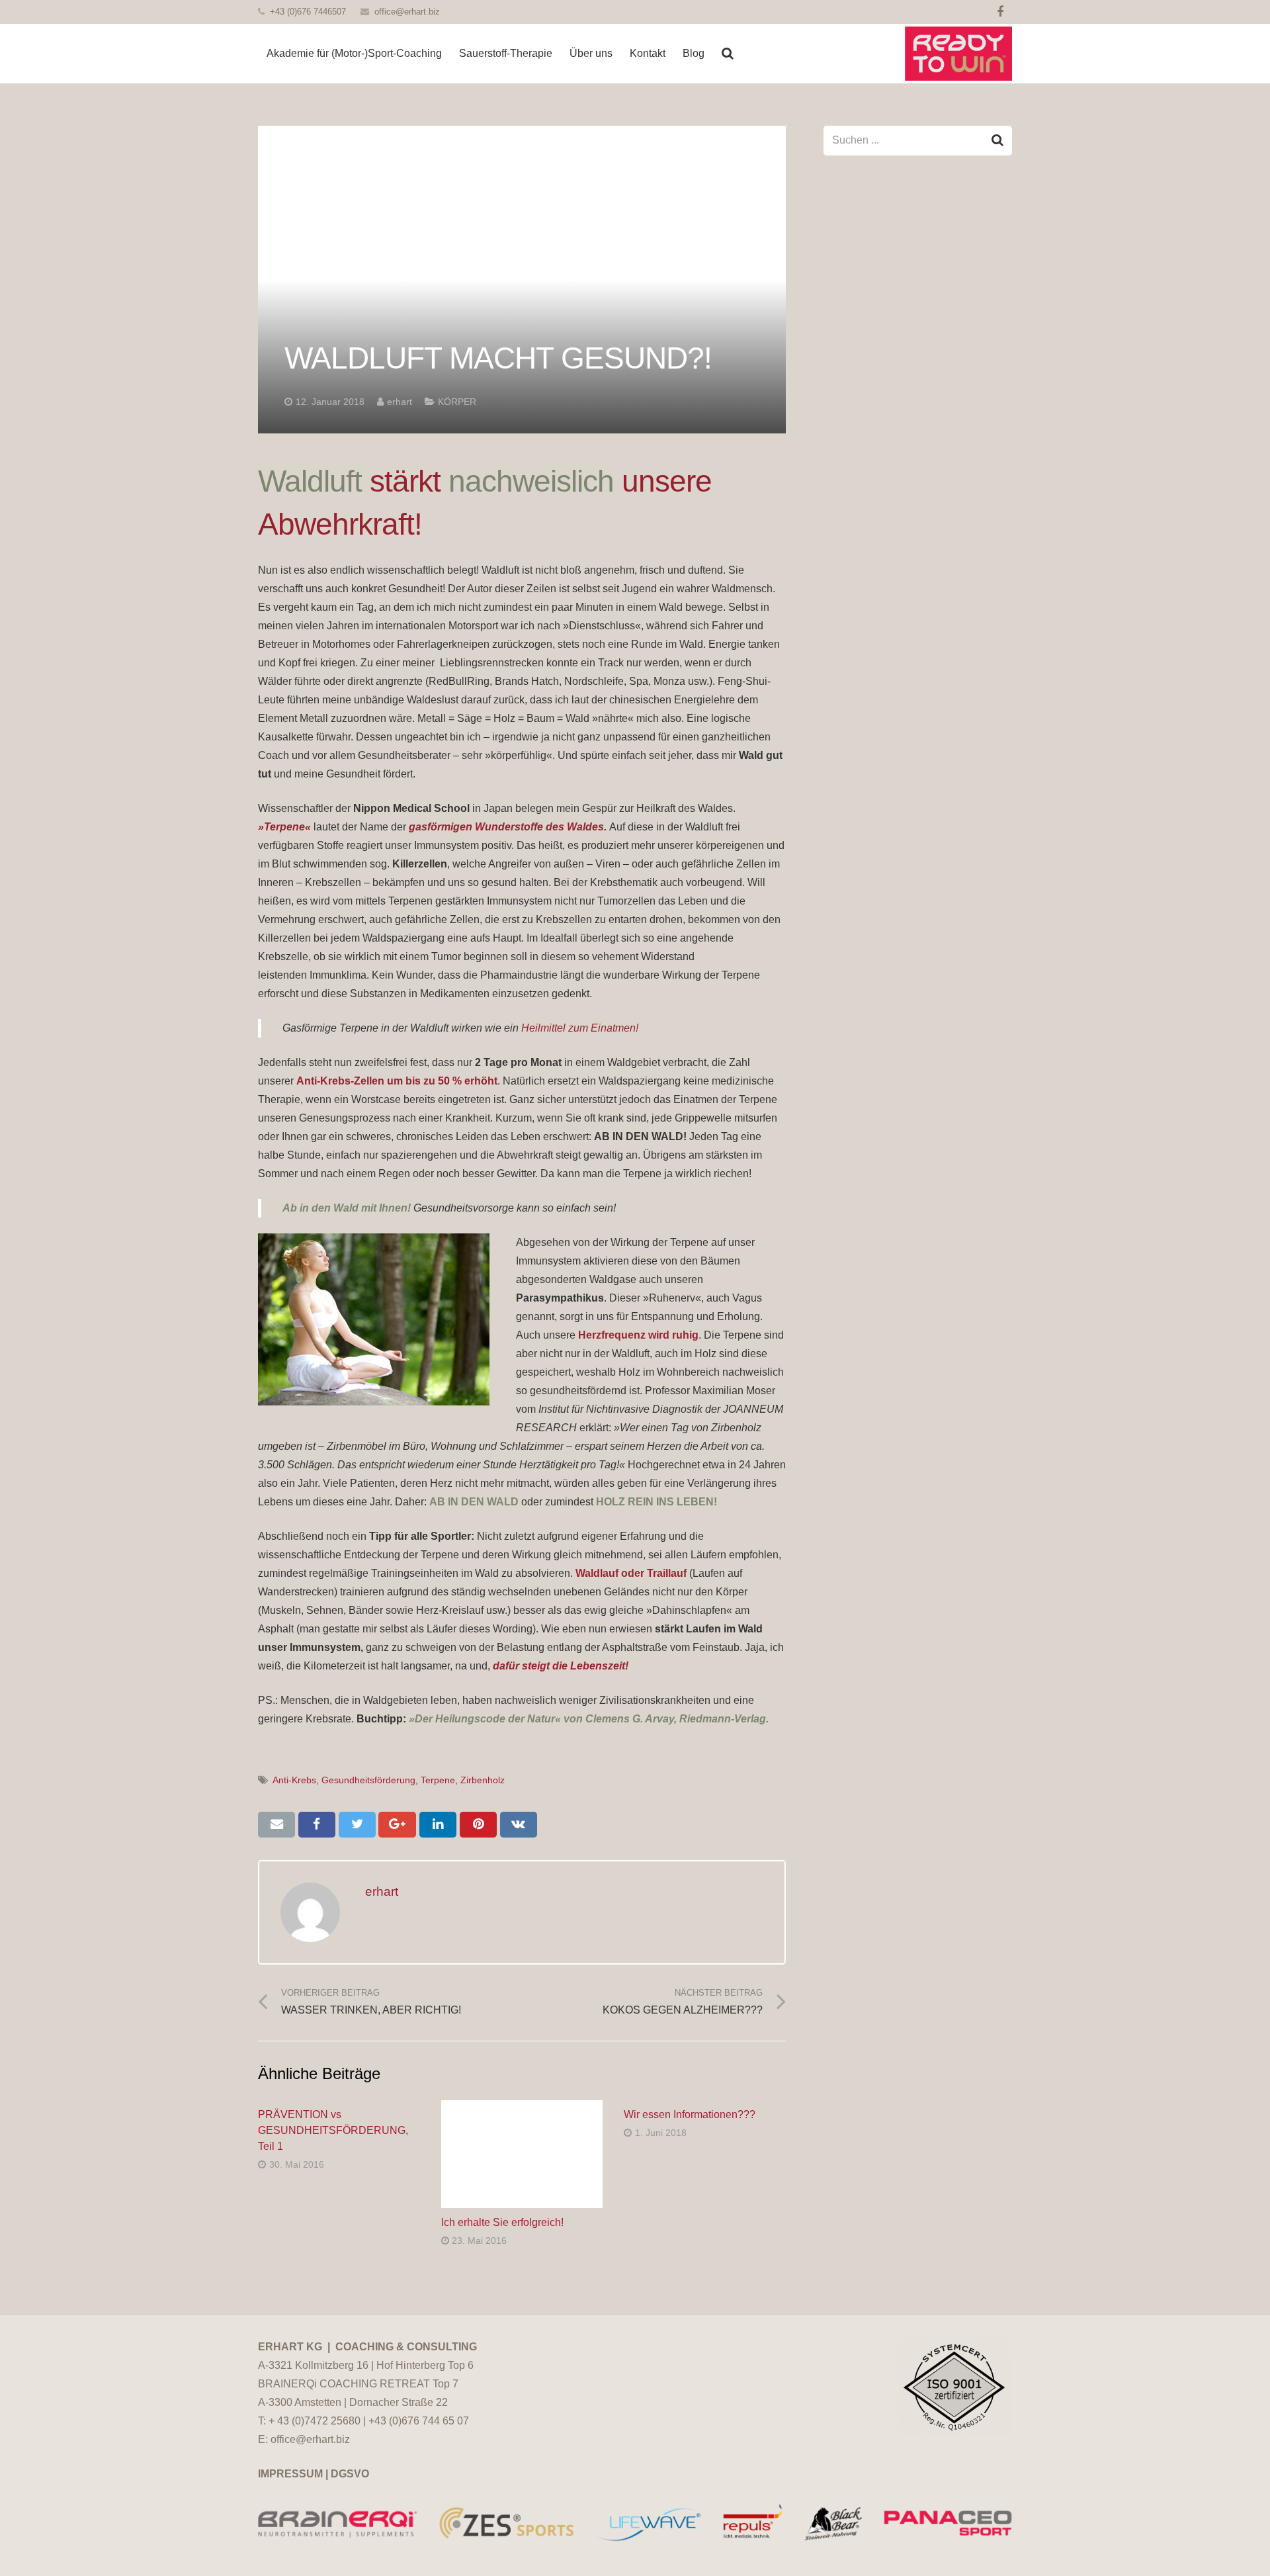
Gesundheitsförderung (368, 1780)
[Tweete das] (357, 1824)
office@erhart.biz (407, 12)
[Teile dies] (317, 1824)
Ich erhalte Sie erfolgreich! (502, 2222)
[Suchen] (728, 54)
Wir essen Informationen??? (690, 2114)
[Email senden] (276, 1824)
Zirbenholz (483, 1780)
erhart (400, 402)
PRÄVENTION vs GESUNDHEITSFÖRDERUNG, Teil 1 (333, 2130)
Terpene (438, 1780)
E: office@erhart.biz (304, 2439)
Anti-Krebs (294, 1780)
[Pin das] (478, 1824)
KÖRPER (457, 402)
